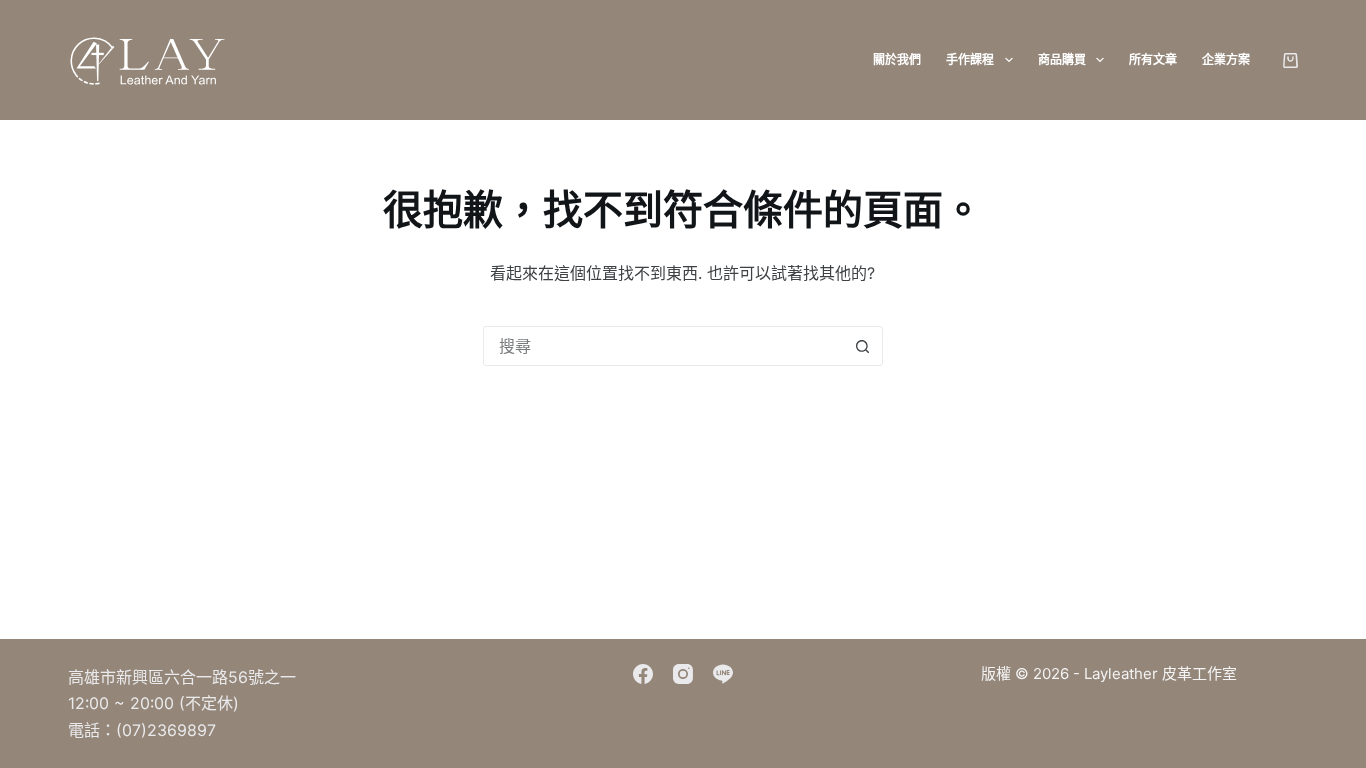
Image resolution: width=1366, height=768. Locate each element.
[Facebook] (643, 674)
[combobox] (664, 346)
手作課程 (970, 59)
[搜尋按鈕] (863, 346)
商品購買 (1062, 59)
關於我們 (897, 59)
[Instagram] (683, 674)
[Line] (723, 674)
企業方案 (1226, 59)
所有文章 (1153, 59)
